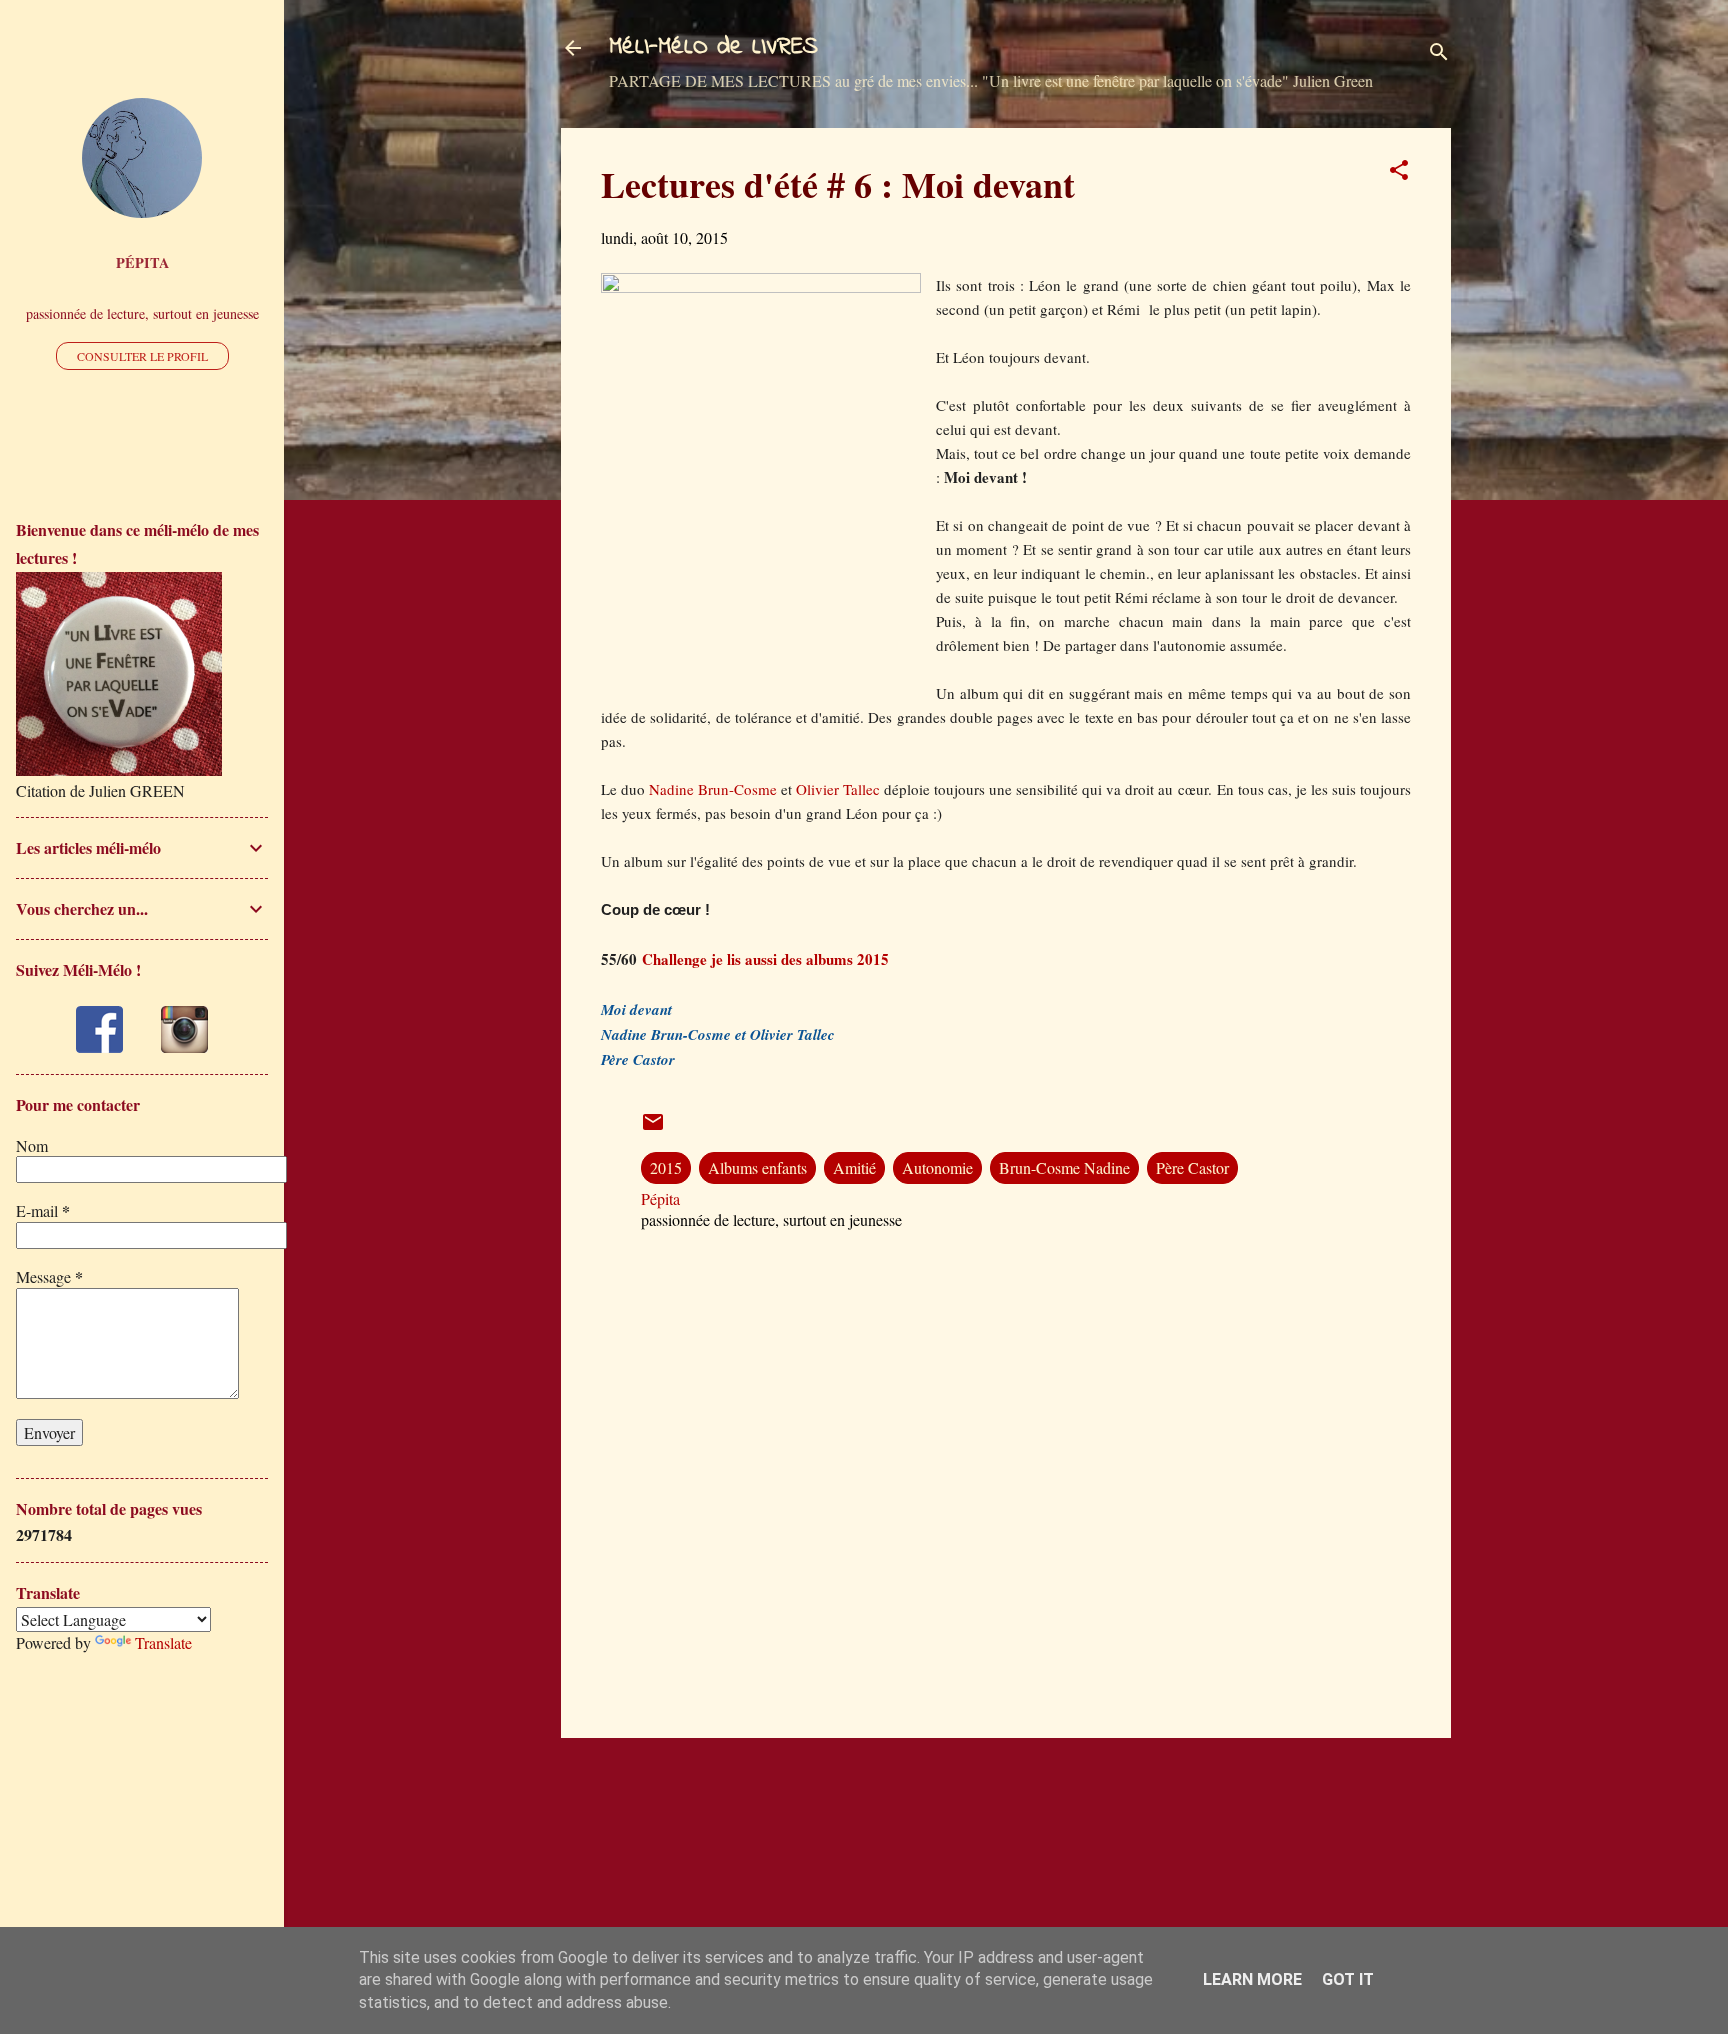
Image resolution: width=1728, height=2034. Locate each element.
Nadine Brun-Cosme (715, 789)
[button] (1399, 173)
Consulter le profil (142, 356)
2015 (666, 1167)
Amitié (854, 1167)
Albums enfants (757, 1167)
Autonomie (937, 1167)
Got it (1348, 1979)
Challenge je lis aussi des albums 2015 (765, 959)
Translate (163, 1642)
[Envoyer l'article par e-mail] (653, 1127)
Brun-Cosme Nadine (1064, 1167)
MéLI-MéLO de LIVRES (713, 47)
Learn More (1252, 1979)
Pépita (142, 262)
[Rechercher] (1439, 54)
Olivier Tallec (838, 789)
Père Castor (1192, 1167)
